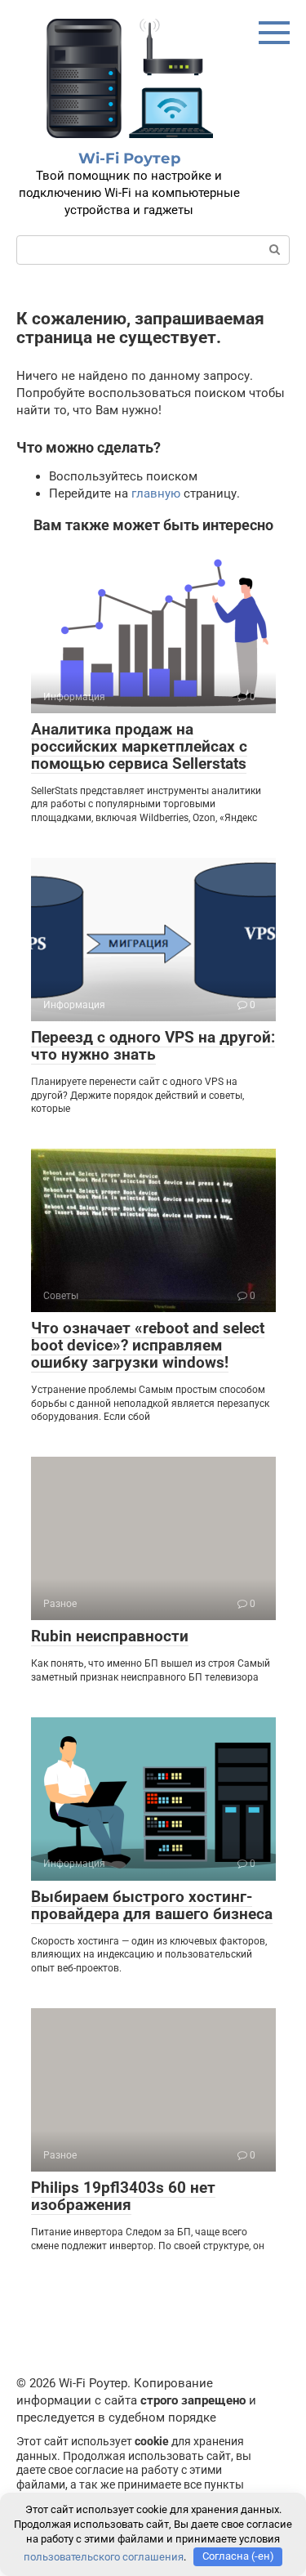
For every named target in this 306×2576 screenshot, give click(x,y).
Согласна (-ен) (238, 2556)
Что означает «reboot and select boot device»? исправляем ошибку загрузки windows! (148, 1345)
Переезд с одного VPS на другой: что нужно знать (153, 1046)
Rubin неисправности (110, 1636)
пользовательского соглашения (104, 2556)
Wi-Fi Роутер (129, 158)
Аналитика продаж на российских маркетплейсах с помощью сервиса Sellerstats (139, 746)
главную (156, 493)
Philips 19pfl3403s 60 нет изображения (123, 2196)
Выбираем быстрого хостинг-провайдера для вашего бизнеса (152, 1905)
